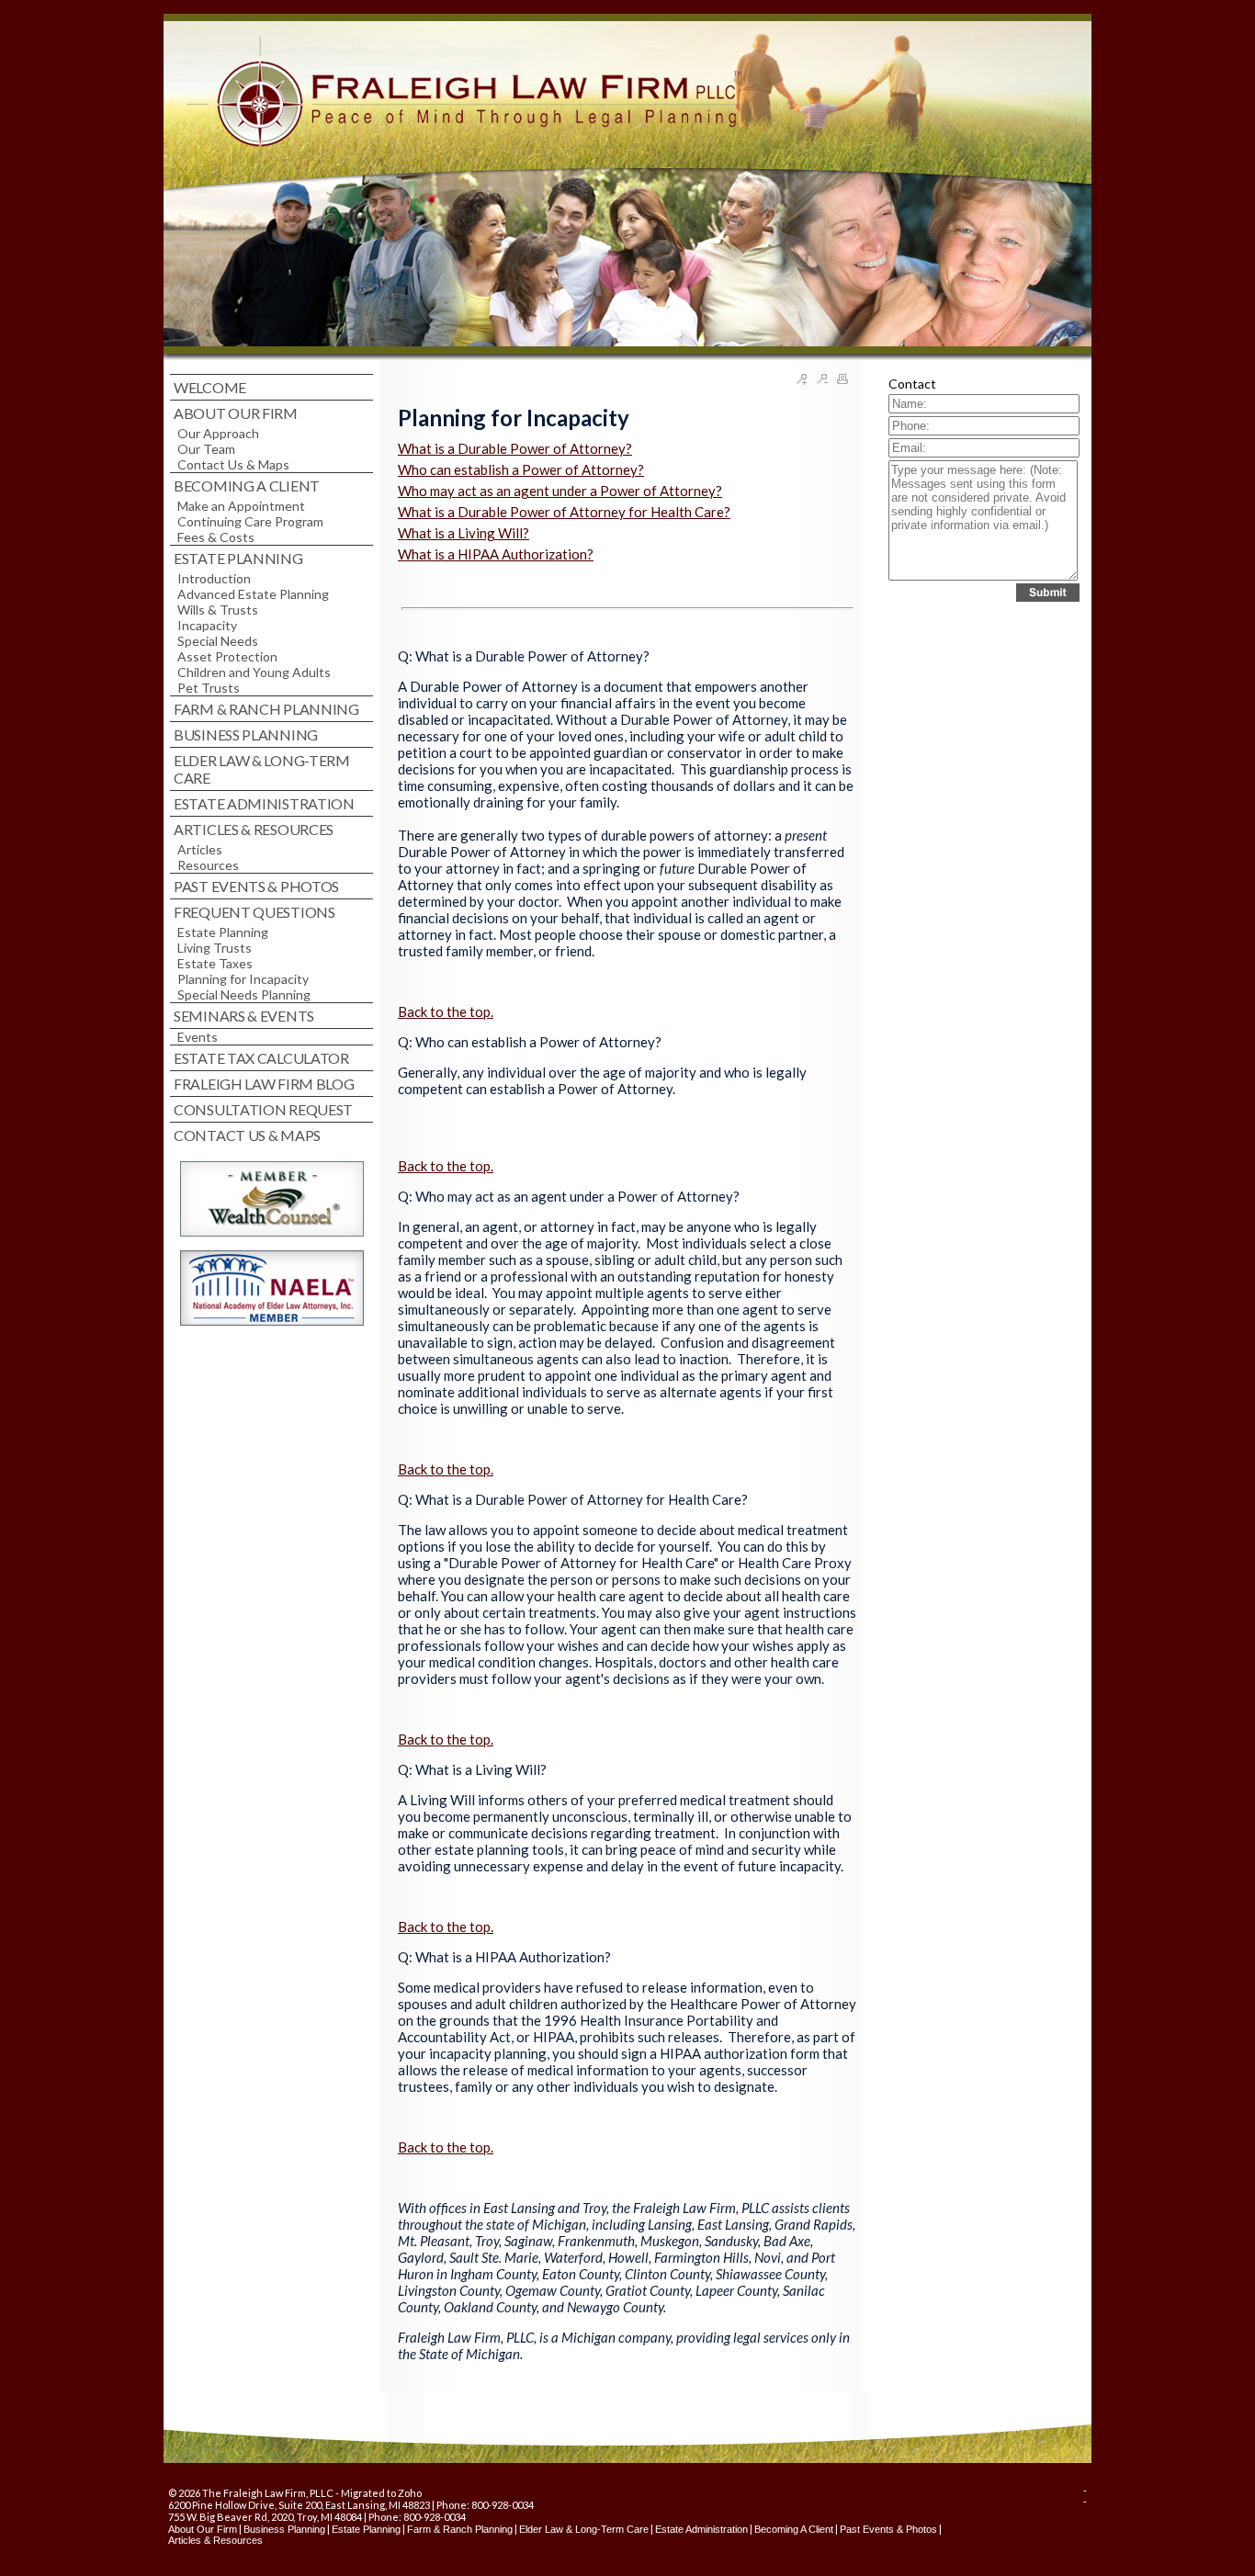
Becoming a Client (794, 2529)
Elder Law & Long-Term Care (584, 2529)
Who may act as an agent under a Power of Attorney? (560, 491)
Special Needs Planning (244, 994)
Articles (200, 849)
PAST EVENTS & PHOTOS (256, 886)
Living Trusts (215, 948)
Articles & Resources (215, 2540)
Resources (208, 865)
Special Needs (218, 641)
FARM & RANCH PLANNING (266, 709)
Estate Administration (701, 2529)
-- (1085, 2496)
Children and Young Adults (254, 672)
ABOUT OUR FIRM (236, 413)
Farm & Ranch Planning (460, 2529)
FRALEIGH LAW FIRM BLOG (264, 1084)
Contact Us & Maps (233, 464)
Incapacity (207, 625)
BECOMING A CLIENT (247, 486)
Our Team (206, 449)
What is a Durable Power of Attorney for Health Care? (564, 512)
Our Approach (218, 433)
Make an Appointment (241, 506)
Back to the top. (446, 1011)
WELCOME (210, 387)
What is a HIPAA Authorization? (496, 554)
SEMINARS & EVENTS (244, 1016)
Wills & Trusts (218, 610)
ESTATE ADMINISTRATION (264, 803)
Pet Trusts (209, 688)
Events (198, 1037)
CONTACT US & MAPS (247, 1135)
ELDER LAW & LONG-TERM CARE (262, 769)
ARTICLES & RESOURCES (254, 829)
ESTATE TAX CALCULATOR (261, 1058)
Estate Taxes (215, 963)
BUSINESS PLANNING (246, 734)
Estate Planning (223, 932)
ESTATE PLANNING (238, 558)
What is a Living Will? (464, 533)
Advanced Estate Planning (253, 594)
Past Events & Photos (888, 2529)
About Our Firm (203, 2529)
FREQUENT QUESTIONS (254, 912)
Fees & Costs (216, 537)
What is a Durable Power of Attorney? (515, 448)
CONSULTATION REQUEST (263, 1109)
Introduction (214, 578)
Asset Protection (227, 656)
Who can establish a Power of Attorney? (521, 469)
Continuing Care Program (250, 521)
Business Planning (284, 2529)
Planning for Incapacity (243, 979)
